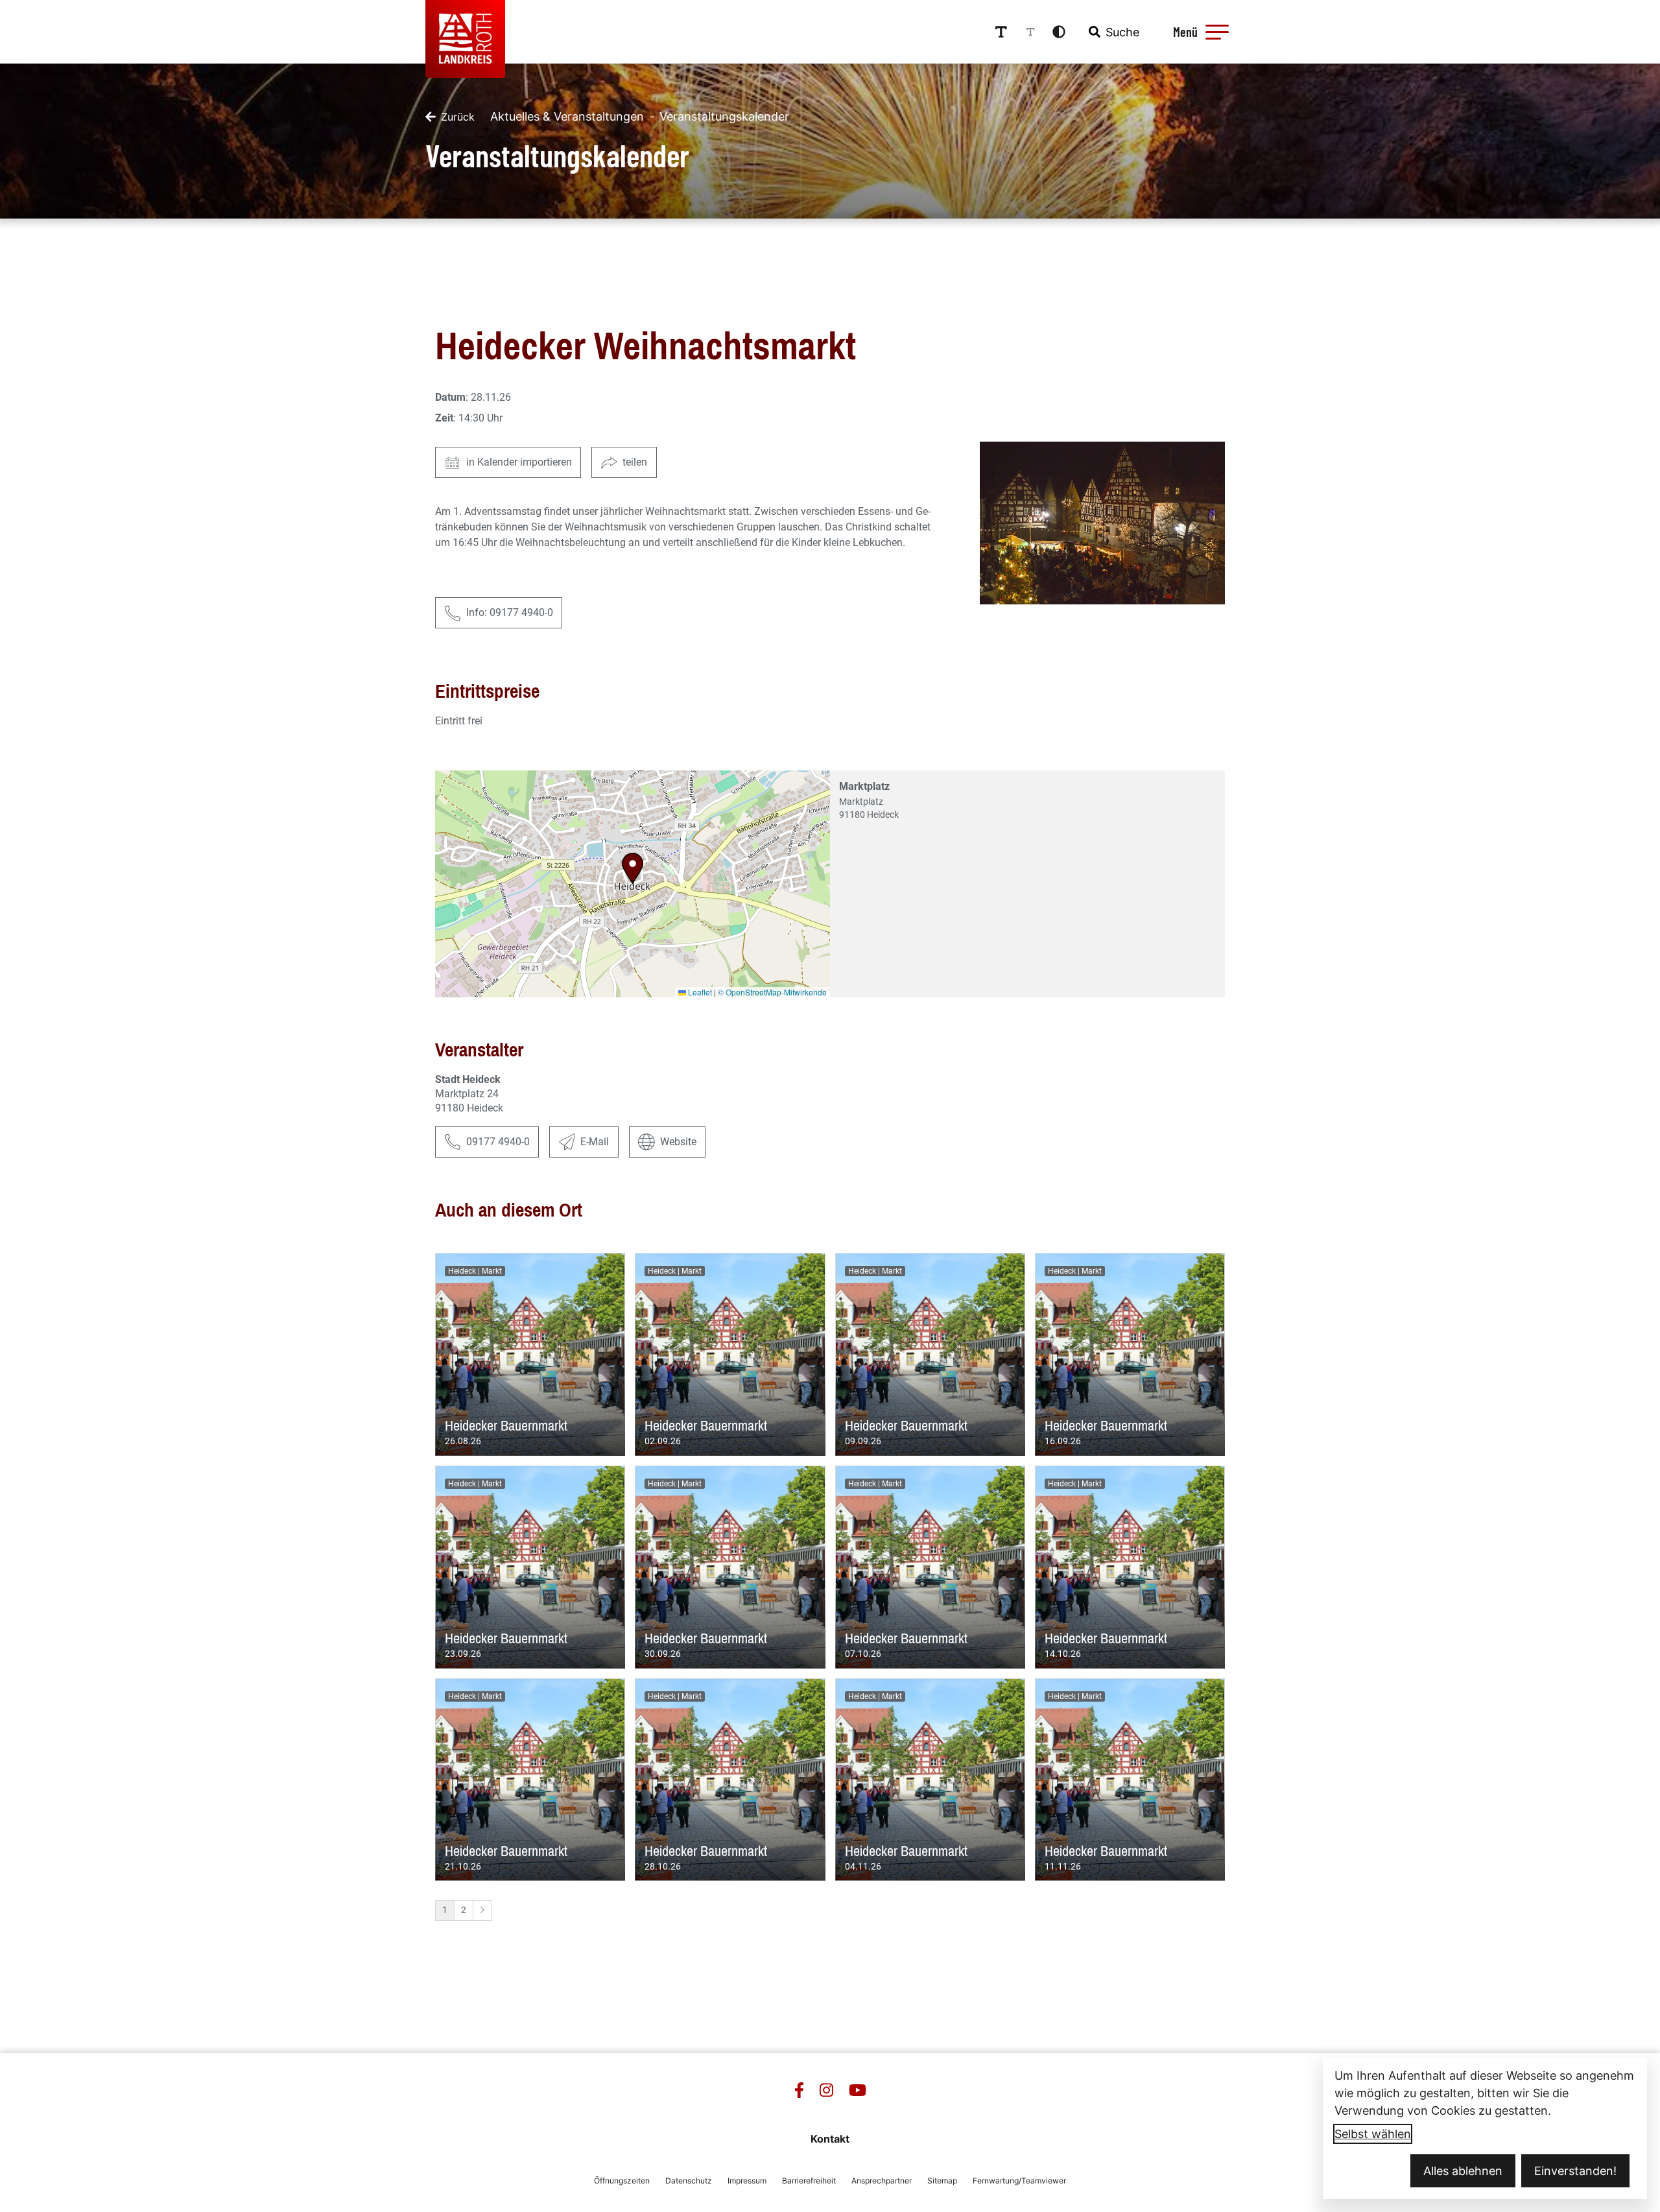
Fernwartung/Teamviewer (1019, 2181)
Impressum (747, 2181)
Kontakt (830, 2139)
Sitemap (942, 2181)
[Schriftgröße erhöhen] (1001, 32)
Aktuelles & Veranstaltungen (567, 116)
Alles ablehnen (1463, 2171)
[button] (1217, 32)
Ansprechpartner (882, 2181)
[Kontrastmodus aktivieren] (1059, 32)
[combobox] (1113, 32)
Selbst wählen (1373, 2134)
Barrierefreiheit (809, 2181)
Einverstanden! (1575, 2171)
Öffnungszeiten (622, 2181)
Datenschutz (689, 2181)
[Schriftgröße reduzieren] (1030, 32)
